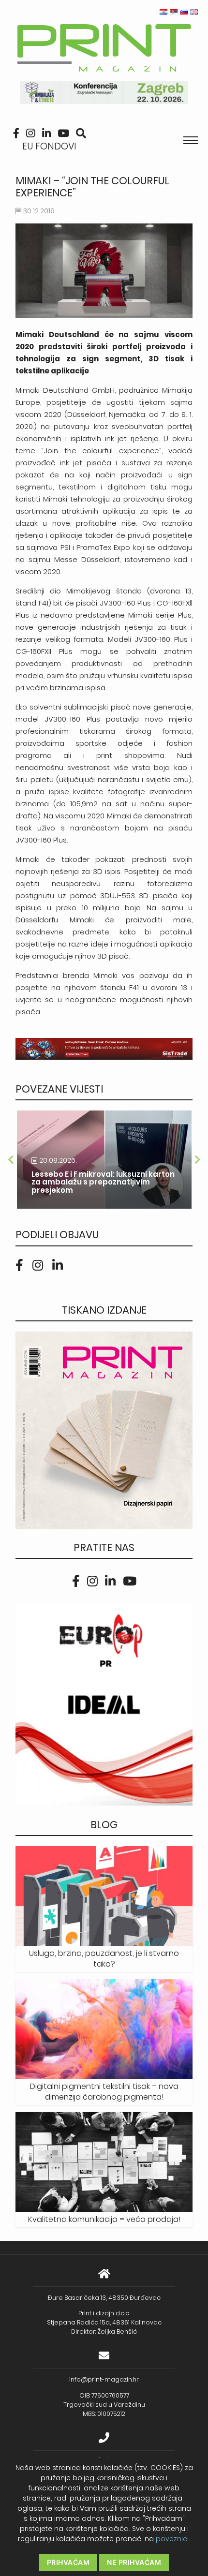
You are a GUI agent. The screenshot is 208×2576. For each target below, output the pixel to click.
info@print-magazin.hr (104, 2379)
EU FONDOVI (49, 146)
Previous (11, 1160)
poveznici (172, 2539)
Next (197, 1160)
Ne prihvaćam (134, 2562)
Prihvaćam (68, 2562)
